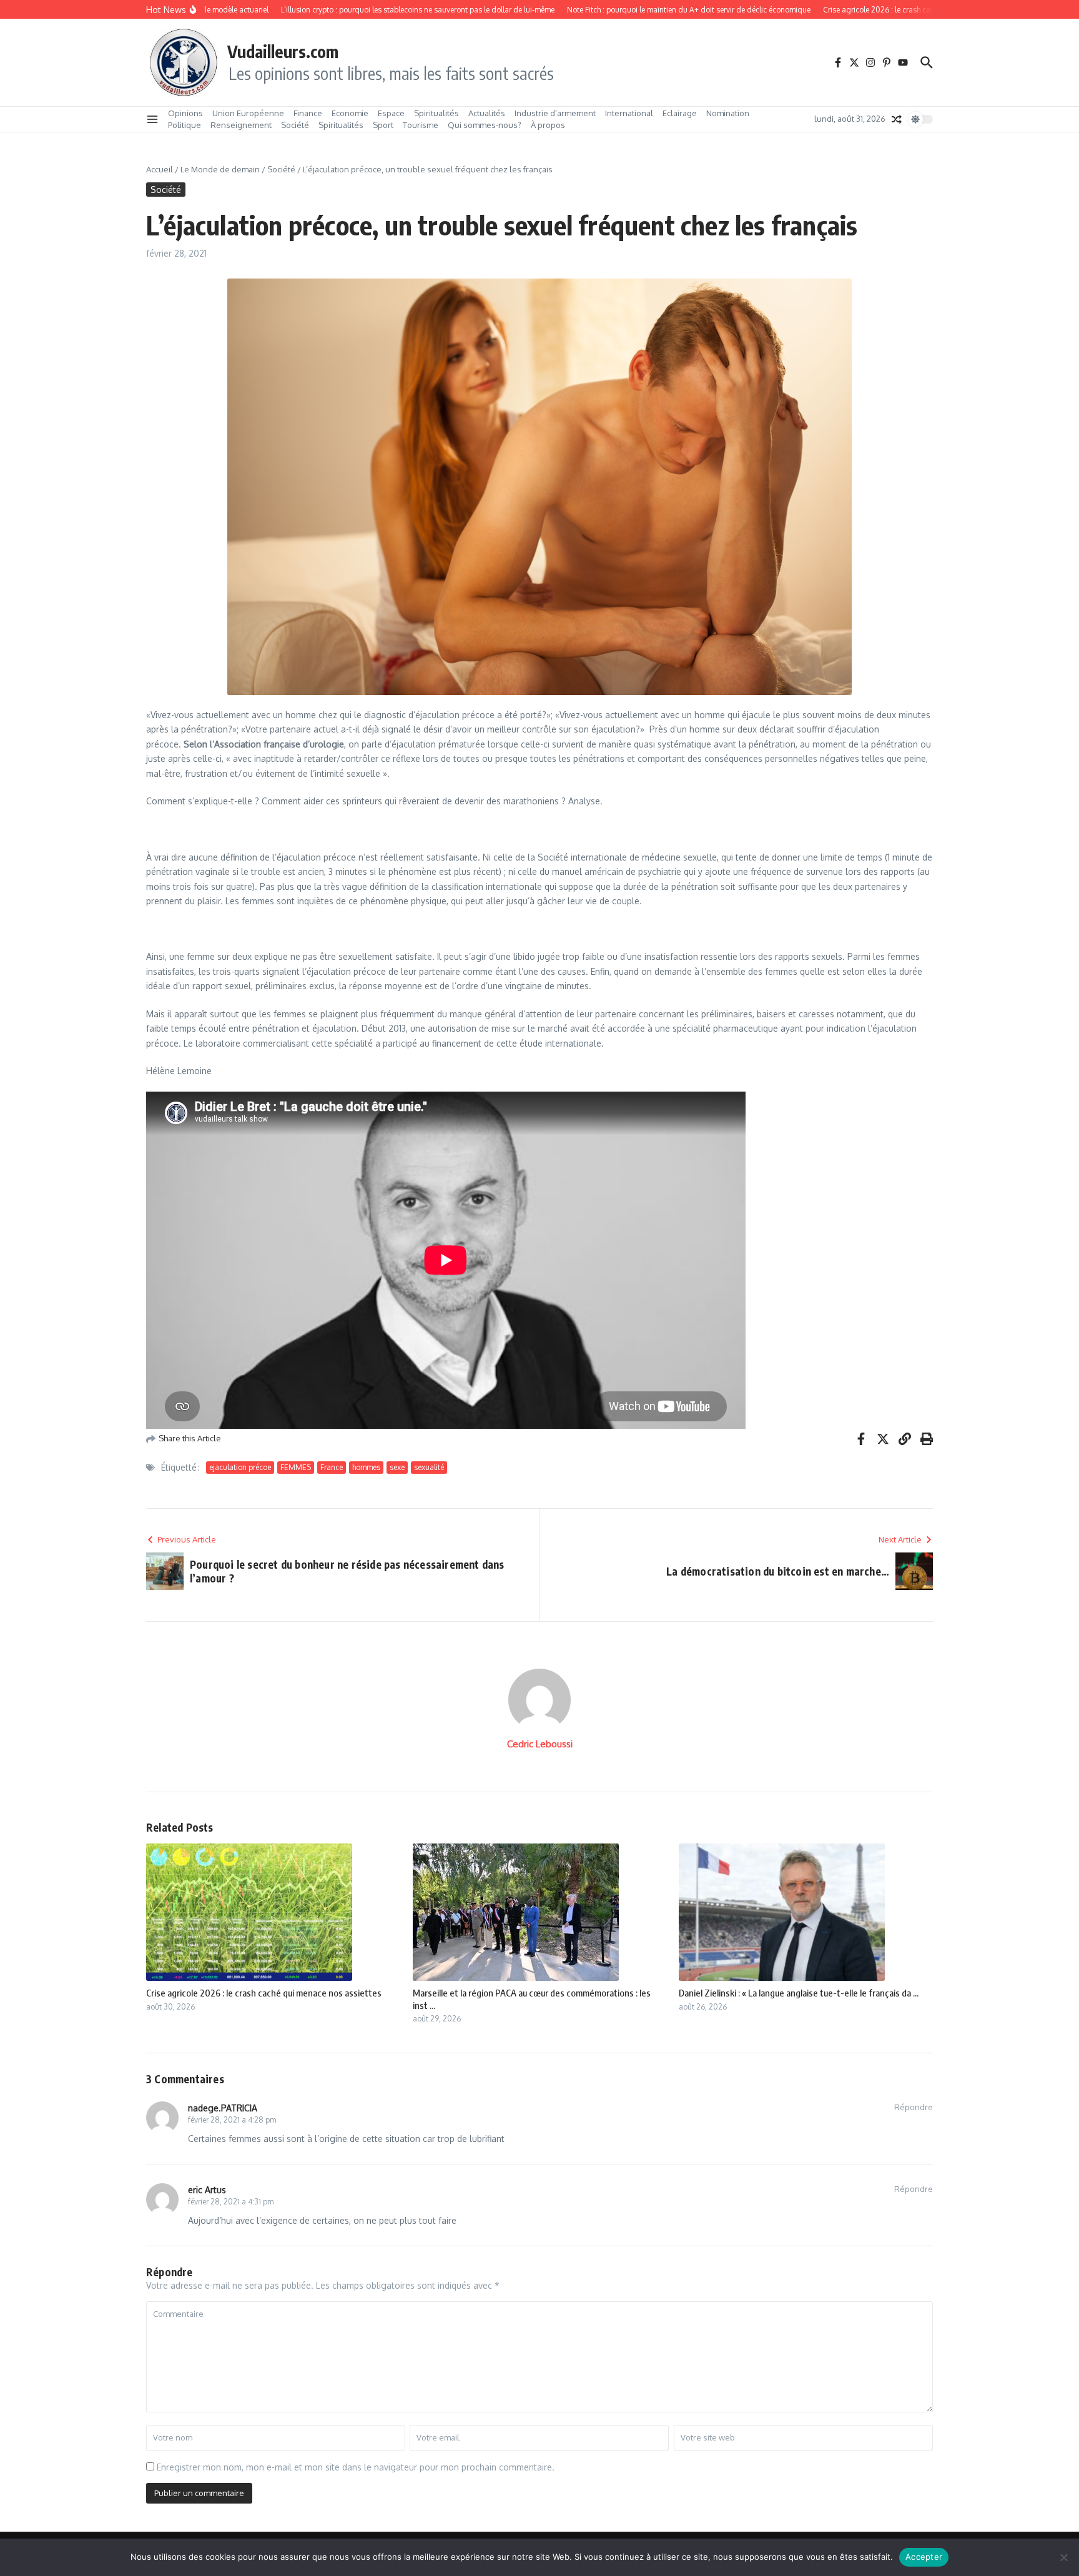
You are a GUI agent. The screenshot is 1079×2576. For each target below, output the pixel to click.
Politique (185, 125)
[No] (1063, 2557)
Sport (383, 125)
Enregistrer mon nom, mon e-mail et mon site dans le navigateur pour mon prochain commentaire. (356, 2467)
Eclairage (680, 113)
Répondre (914, 2107)
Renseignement (241, 125)
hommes (366, 1467)
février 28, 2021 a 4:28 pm (232, 2120)
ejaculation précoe (240, 1467)
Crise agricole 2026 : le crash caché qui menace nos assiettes (264, 1993)
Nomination (728, 113)
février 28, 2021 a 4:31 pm (231, 2202)
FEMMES (296, 1467)
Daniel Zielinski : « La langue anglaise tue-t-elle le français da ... (799, 1993)
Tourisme (421, 125)
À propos (548, 125)
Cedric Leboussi (540, 1744)
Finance (308, 113)
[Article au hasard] (897, 119)
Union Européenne (248, 113)
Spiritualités (436, 113)
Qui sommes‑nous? (485, 125)
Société (295, 125)
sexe (397, 1467)
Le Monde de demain (220, 169)
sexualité (429, 1467)
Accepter (924, 2557)
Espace (391, 113)
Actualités (487, 113)
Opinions (185, 113)
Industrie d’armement (555, 113)
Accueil (160, 169)
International (629, 113)
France (332, 1467)
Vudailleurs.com (283, 51)
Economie (350, 113)
